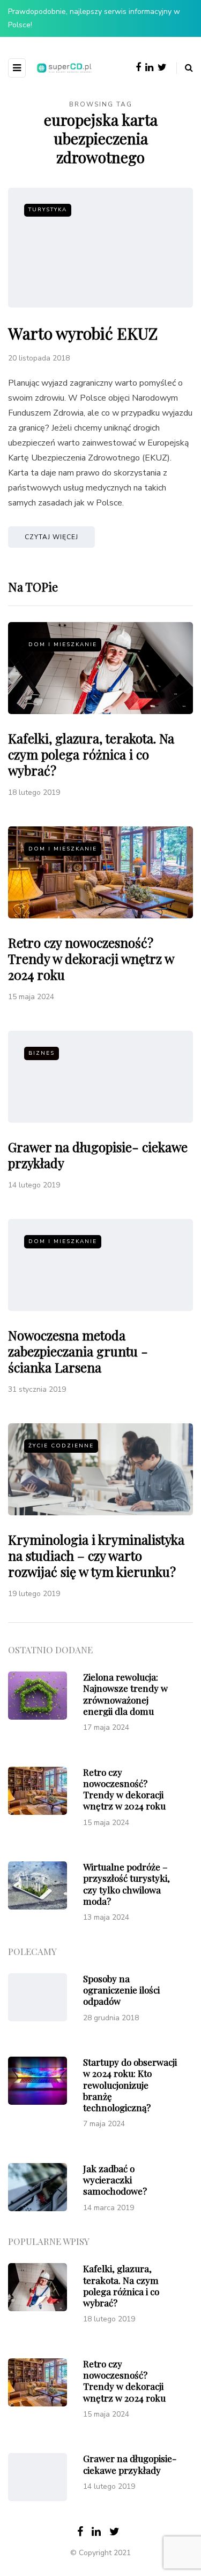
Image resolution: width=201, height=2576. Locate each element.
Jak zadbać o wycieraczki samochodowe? (115, 2180)
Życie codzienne (61, 1446)
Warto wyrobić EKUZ (83, 333)
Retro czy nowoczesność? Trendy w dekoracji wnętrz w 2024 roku (91, 959)
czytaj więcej (51, 537)
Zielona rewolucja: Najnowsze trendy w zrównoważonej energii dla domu (125, 1694)
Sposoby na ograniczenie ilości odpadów (121, 1990)
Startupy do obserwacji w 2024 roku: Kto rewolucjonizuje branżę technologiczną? (130, 2085)
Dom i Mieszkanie (63, 645)
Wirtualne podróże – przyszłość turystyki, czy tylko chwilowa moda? (126, 1884)
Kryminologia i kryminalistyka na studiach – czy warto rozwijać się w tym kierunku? (96, 1555)
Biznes (42, 1053)
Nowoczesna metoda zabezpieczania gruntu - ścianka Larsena (78, 1351)
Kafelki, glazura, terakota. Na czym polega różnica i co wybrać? (91, 754)
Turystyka (48, 210)
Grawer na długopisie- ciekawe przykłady (98, 1155)
